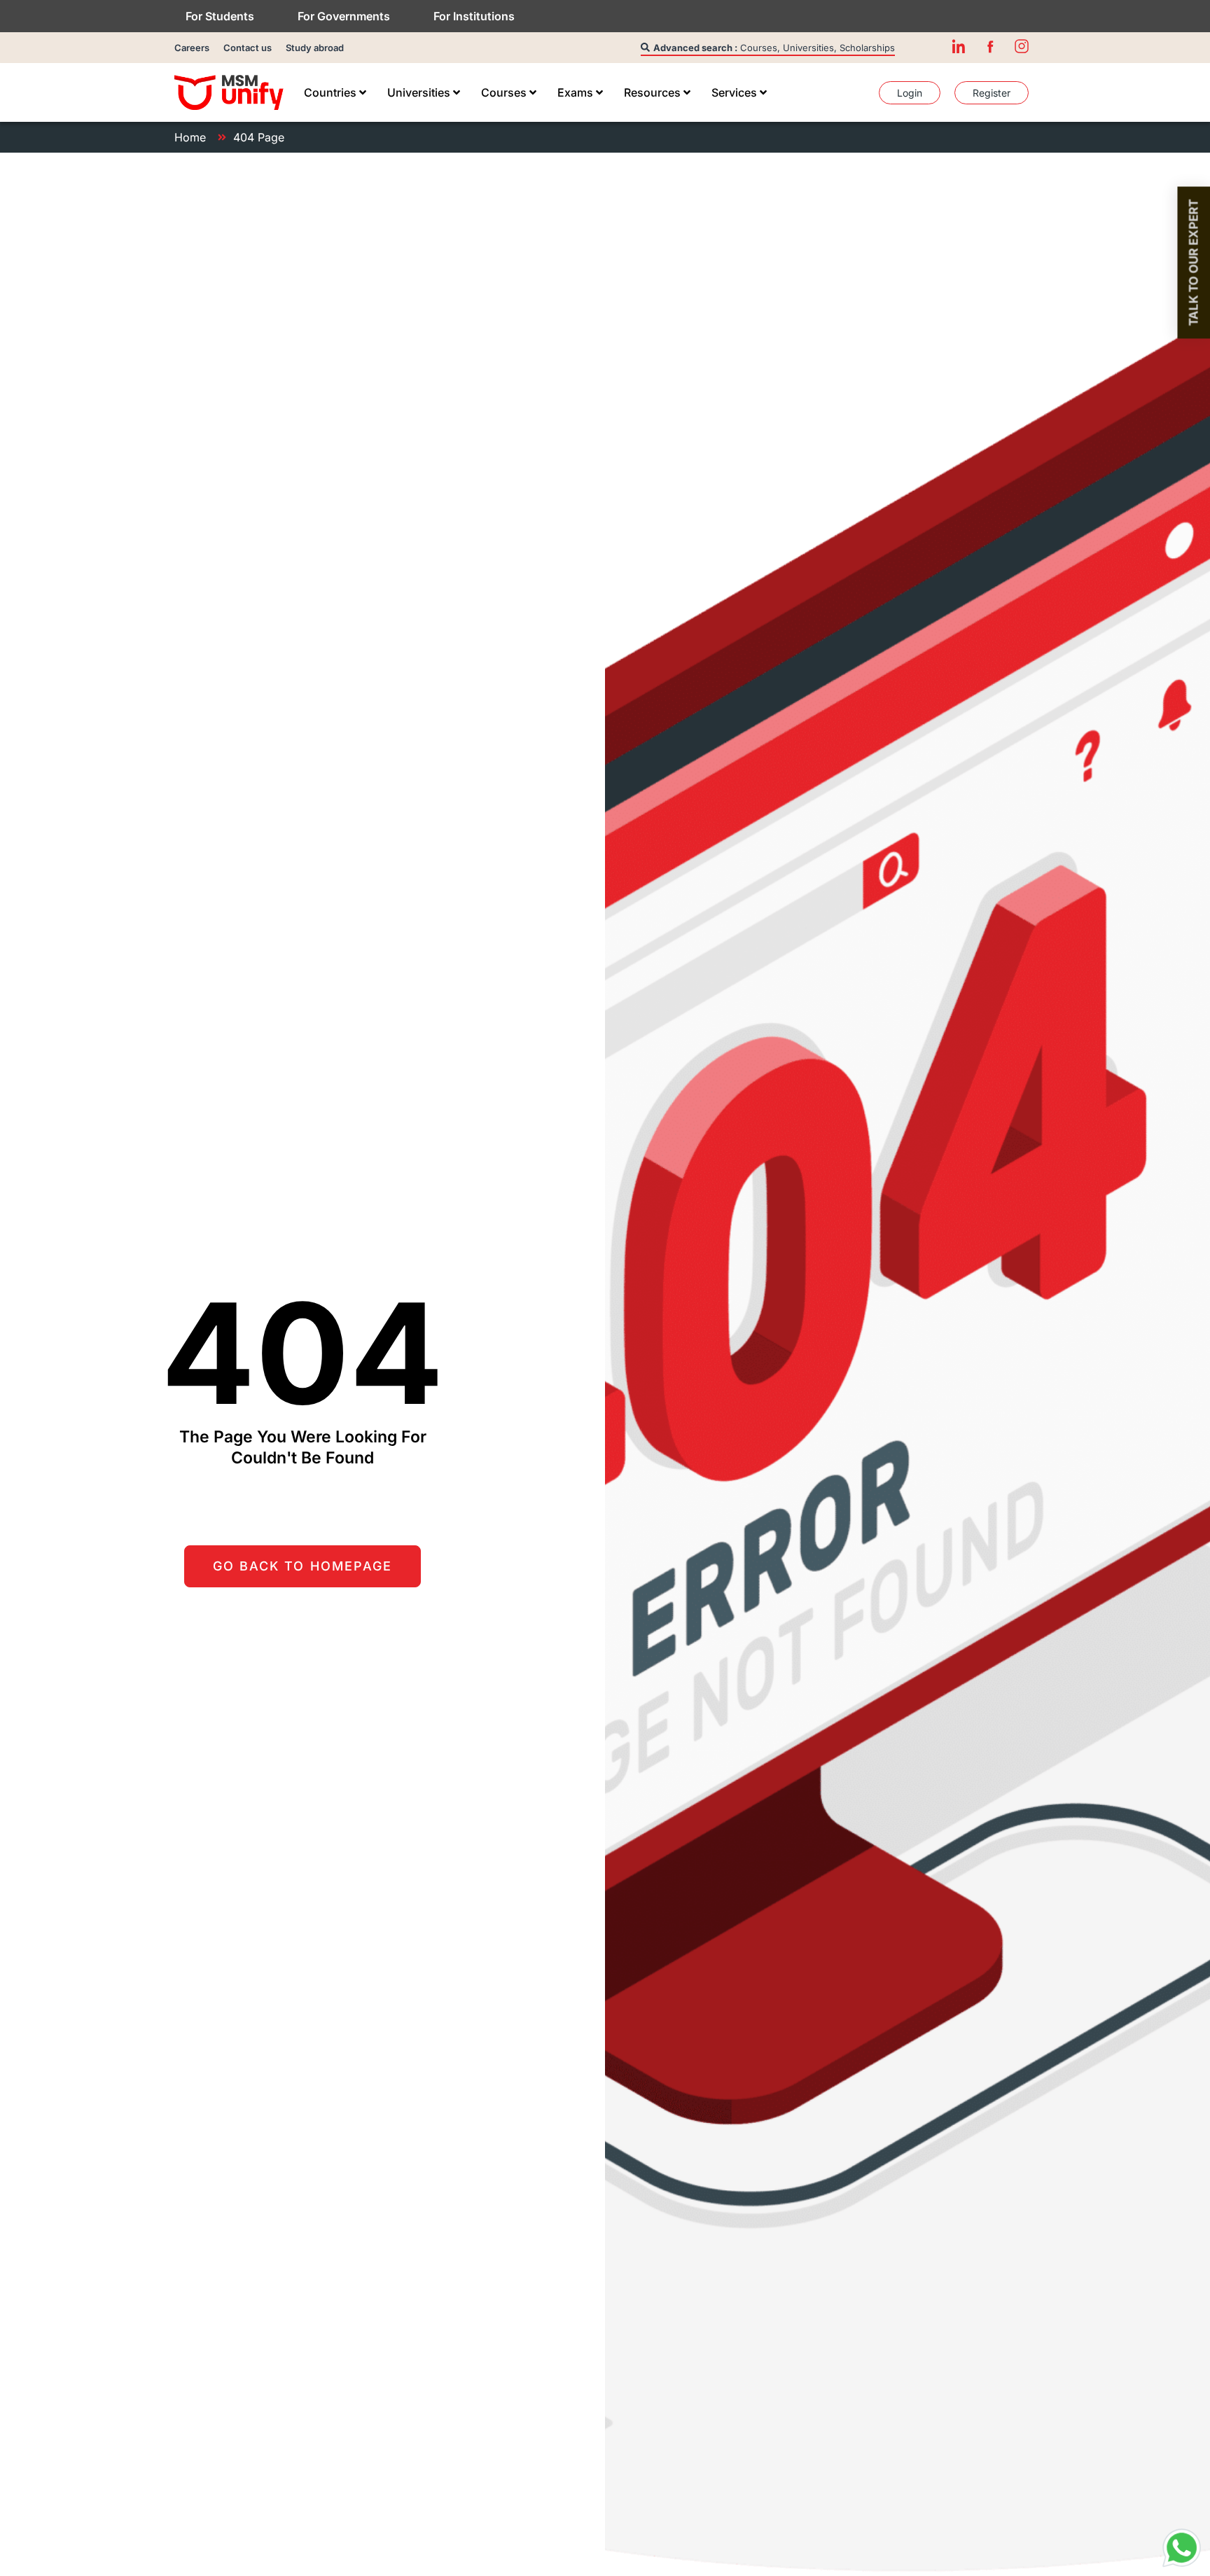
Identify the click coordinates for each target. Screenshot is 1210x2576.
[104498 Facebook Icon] (990, 46)
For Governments (344, 16)
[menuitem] (335, 92)
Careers (192, 48)
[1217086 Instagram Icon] (1022, 46)
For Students (220, 16)
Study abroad (315, 48)
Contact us (248, 48)
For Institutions (474, 16)
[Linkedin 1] (959, 46)
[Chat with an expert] (1182, 2548)
